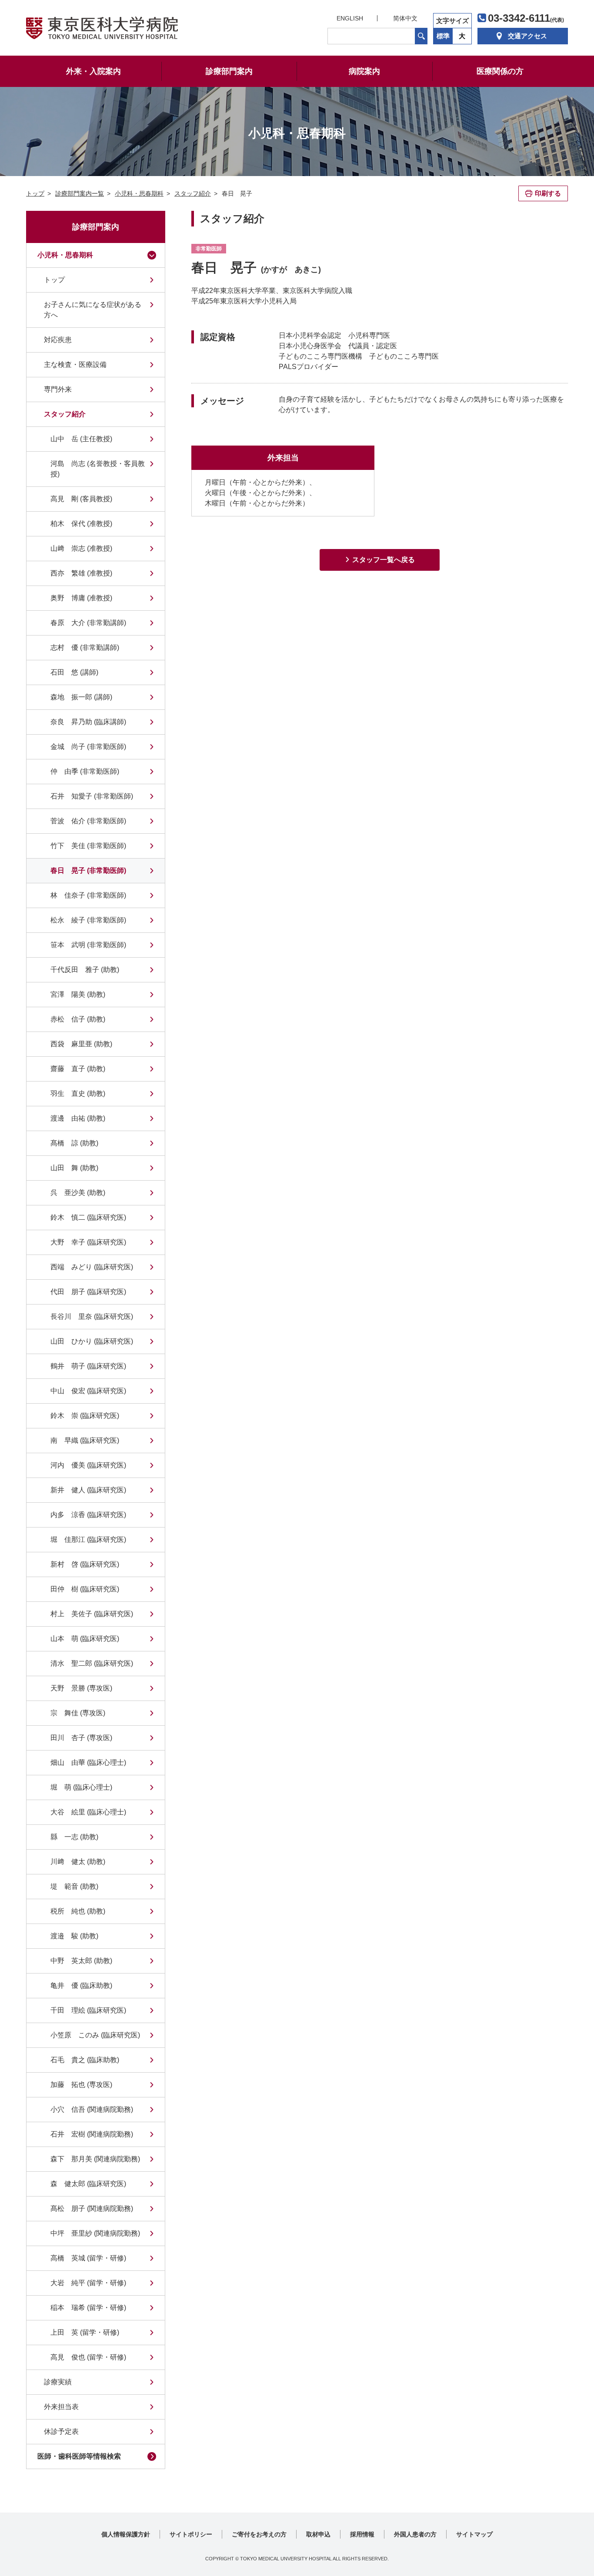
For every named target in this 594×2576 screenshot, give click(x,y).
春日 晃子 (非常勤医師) (88, 870)
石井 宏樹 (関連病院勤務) (92, 2134)
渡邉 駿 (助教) (74, 1936)
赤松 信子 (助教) (78, 1019)
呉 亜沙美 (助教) (78, 1193)
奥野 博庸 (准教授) (81, 598)
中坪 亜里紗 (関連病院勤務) (95, 2233)
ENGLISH (350, 18)
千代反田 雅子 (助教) (85, 970)
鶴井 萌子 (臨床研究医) (88, 1366)
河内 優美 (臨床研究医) (88, 1465)
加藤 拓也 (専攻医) (81, 2085)
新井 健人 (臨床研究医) (88, 1490)
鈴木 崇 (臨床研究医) (85, 1416)
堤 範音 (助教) (74, 1886)
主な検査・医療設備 (75, 364)
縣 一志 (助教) (74, 1837)
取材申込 (318, 2534)
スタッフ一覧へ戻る (384, 560)
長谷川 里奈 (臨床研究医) (92, 1316)
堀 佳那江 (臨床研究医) (88, 1539)
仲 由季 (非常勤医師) (85, 771)
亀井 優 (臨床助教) (81, 1985)
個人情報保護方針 (126, 2534)
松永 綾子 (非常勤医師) (88, 920)
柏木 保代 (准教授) (81, 524)
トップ (54, 280)
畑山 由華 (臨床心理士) (88, 1762)
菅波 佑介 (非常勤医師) (88, 821)
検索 (421, 36)
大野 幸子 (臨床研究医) (88, 1242)
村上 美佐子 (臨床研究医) (92, 1614)
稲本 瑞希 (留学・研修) (88, 2308)
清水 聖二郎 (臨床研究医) (92, 1663)
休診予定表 (61, 2431)
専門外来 (58, 389)
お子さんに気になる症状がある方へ (93, 310)
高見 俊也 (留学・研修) (88, 2357)
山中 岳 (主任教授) (81, 439)
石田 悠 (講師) (74, 672)
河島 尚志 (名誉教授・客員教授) (98, 469)
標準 (443, 36)
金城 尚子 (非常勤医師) (88, 747)
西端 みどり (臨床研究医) (92, 1267)
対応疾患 (58, 340)
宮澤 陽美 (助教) (78, 994)
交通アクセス (527, 36)
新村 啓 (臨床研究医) (85, 1564)
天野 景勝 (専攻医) (81, 1688)
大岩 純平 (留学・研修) (88, 2283)
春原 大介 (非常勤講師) (88, 623)
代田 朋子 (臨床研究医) (88, 1292)
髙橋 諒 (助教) (74, 1143)
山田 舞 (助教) (74, 1168)
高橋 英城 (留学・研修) (88, 2258)
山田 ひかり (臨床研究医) (92, 1341)
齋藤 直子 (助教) (78, 1069)
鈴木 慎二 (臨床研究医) (88, 1217)
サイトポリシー (191, 2534)
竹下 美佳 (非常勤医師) (88, 846)
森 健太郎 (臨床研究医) (88, 2184)
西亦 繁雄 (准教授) (81, 573)
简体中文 (405, 18)
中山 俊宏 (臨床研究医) (88, 1391)
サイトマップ (474, 2534)
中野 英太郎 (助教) (81, 1961)
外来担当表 (61, 2407)
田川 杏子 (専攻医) (81, 1738)
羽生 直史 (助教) (78, 1093)
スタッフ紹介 (65, 414)
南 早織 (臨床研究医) (85, 1440)
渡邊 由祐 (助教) (78, 1118)
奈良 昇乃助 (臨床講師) (88, 722)
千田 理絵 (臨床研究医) (88, 2010)
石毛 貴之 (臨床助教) (85, 2060)
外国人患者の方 (415, 2534)
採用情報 (362, 2534)
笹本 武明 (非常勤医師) (88, 945)
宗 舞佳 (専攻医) (78, 1713)
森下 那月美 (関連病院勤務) (95, 2159)
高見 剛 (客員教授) (81, 499)
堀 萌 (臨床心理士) (81, 1787)
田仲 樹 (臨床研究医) (85, 1589)
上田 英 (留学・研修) (85, 2332)
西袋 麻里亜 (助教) (81, 1044)
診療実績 (58, 2382)
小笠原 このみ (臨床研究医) (95, 2035)
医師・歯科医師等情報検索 (79, 2456)
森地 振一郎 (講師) (81, 697)
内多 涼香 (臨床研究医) (88, 1515)
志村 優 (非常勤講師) (85, 647)
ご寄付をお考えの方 (259, 2534)
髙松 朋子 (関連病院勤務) (92, 2208)
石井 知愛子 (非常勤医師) (92, 796)
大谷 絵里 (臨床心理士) (88, 1812)
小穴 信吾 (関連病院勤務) (92, 2109)
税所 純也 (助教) (78, 1911)
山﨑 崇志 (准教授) (81, 548)
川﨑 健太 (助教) (78, 1862)
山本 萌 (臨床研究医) (85, 1639)
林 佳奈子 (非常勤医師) (88, 895)
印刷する (548, 193)
